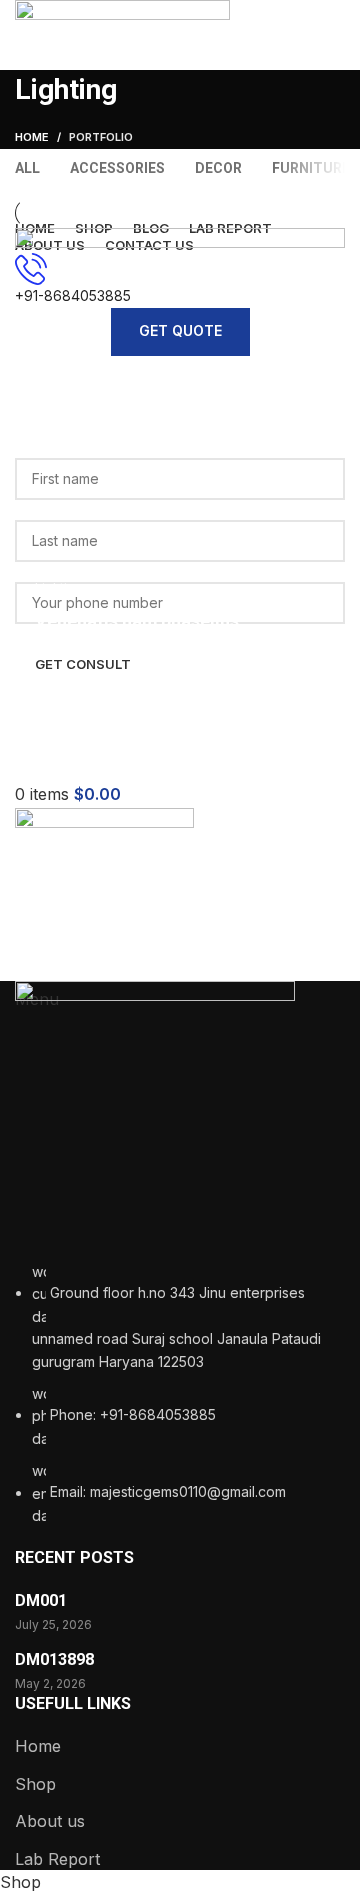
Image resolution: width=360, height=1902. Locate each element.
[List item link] (180, 1394)
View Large (327, 245)
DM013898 (54, 1659)
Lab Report (57, 1859)
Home (38, 1746)
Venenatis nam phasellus (137, 620)
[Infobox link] (180, 935)
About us (50, 1821)
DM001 (41, 1600)
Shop (35, 1784)
